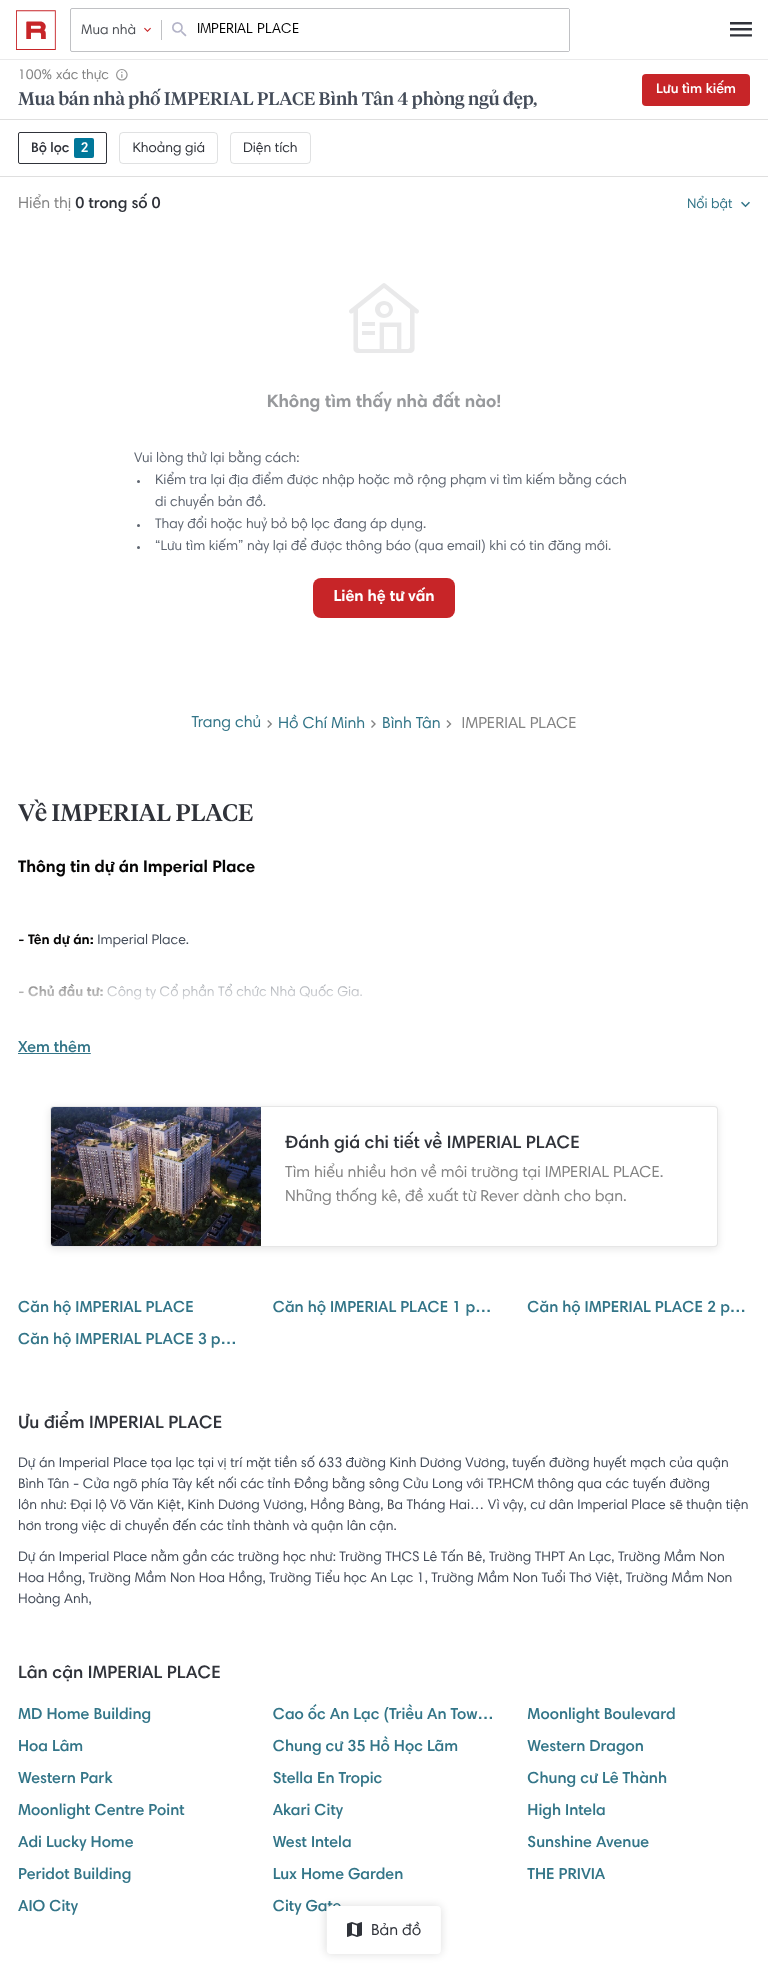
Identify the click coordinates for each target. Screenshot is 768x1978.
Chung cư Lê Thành (597, 1780)
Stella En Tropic (328, 1780)
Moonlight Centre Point (101, 1812)
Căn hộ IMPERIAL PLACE (106, 1309)
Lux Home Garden (338, 1876)
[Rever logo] (36, 30)
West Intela (312, 1844)
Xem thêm (54, 1049)
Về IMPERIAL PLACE (135, 815)
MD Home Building (84, 1716)
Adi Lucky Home (76, 1844)
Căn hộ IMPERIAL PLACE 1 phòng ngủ (384, 1309)
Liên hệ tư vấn (383, 598)
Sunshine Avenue (588, 1844)
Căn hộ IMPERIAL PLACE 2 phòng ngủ (638, 1309)
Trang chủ (226, 724)
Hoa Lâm (50, 1748)
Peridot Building (74, 1876)
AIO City (48, 1908)
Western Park (65, 1780)
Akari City (308, 1812)
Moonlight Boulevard (601, 1716)
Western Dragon (585, 1748)
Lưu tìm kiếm (696, 90)
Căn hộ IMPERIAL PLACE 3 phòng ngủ (129, 1341)
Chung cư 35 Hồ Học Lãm (365, 1748)
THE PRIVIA (566, 1876)
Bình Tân (411, 725)
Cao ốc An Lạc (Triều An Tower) (384, 1716)
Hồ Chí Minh (321, 725)
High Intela (566, 1812)
